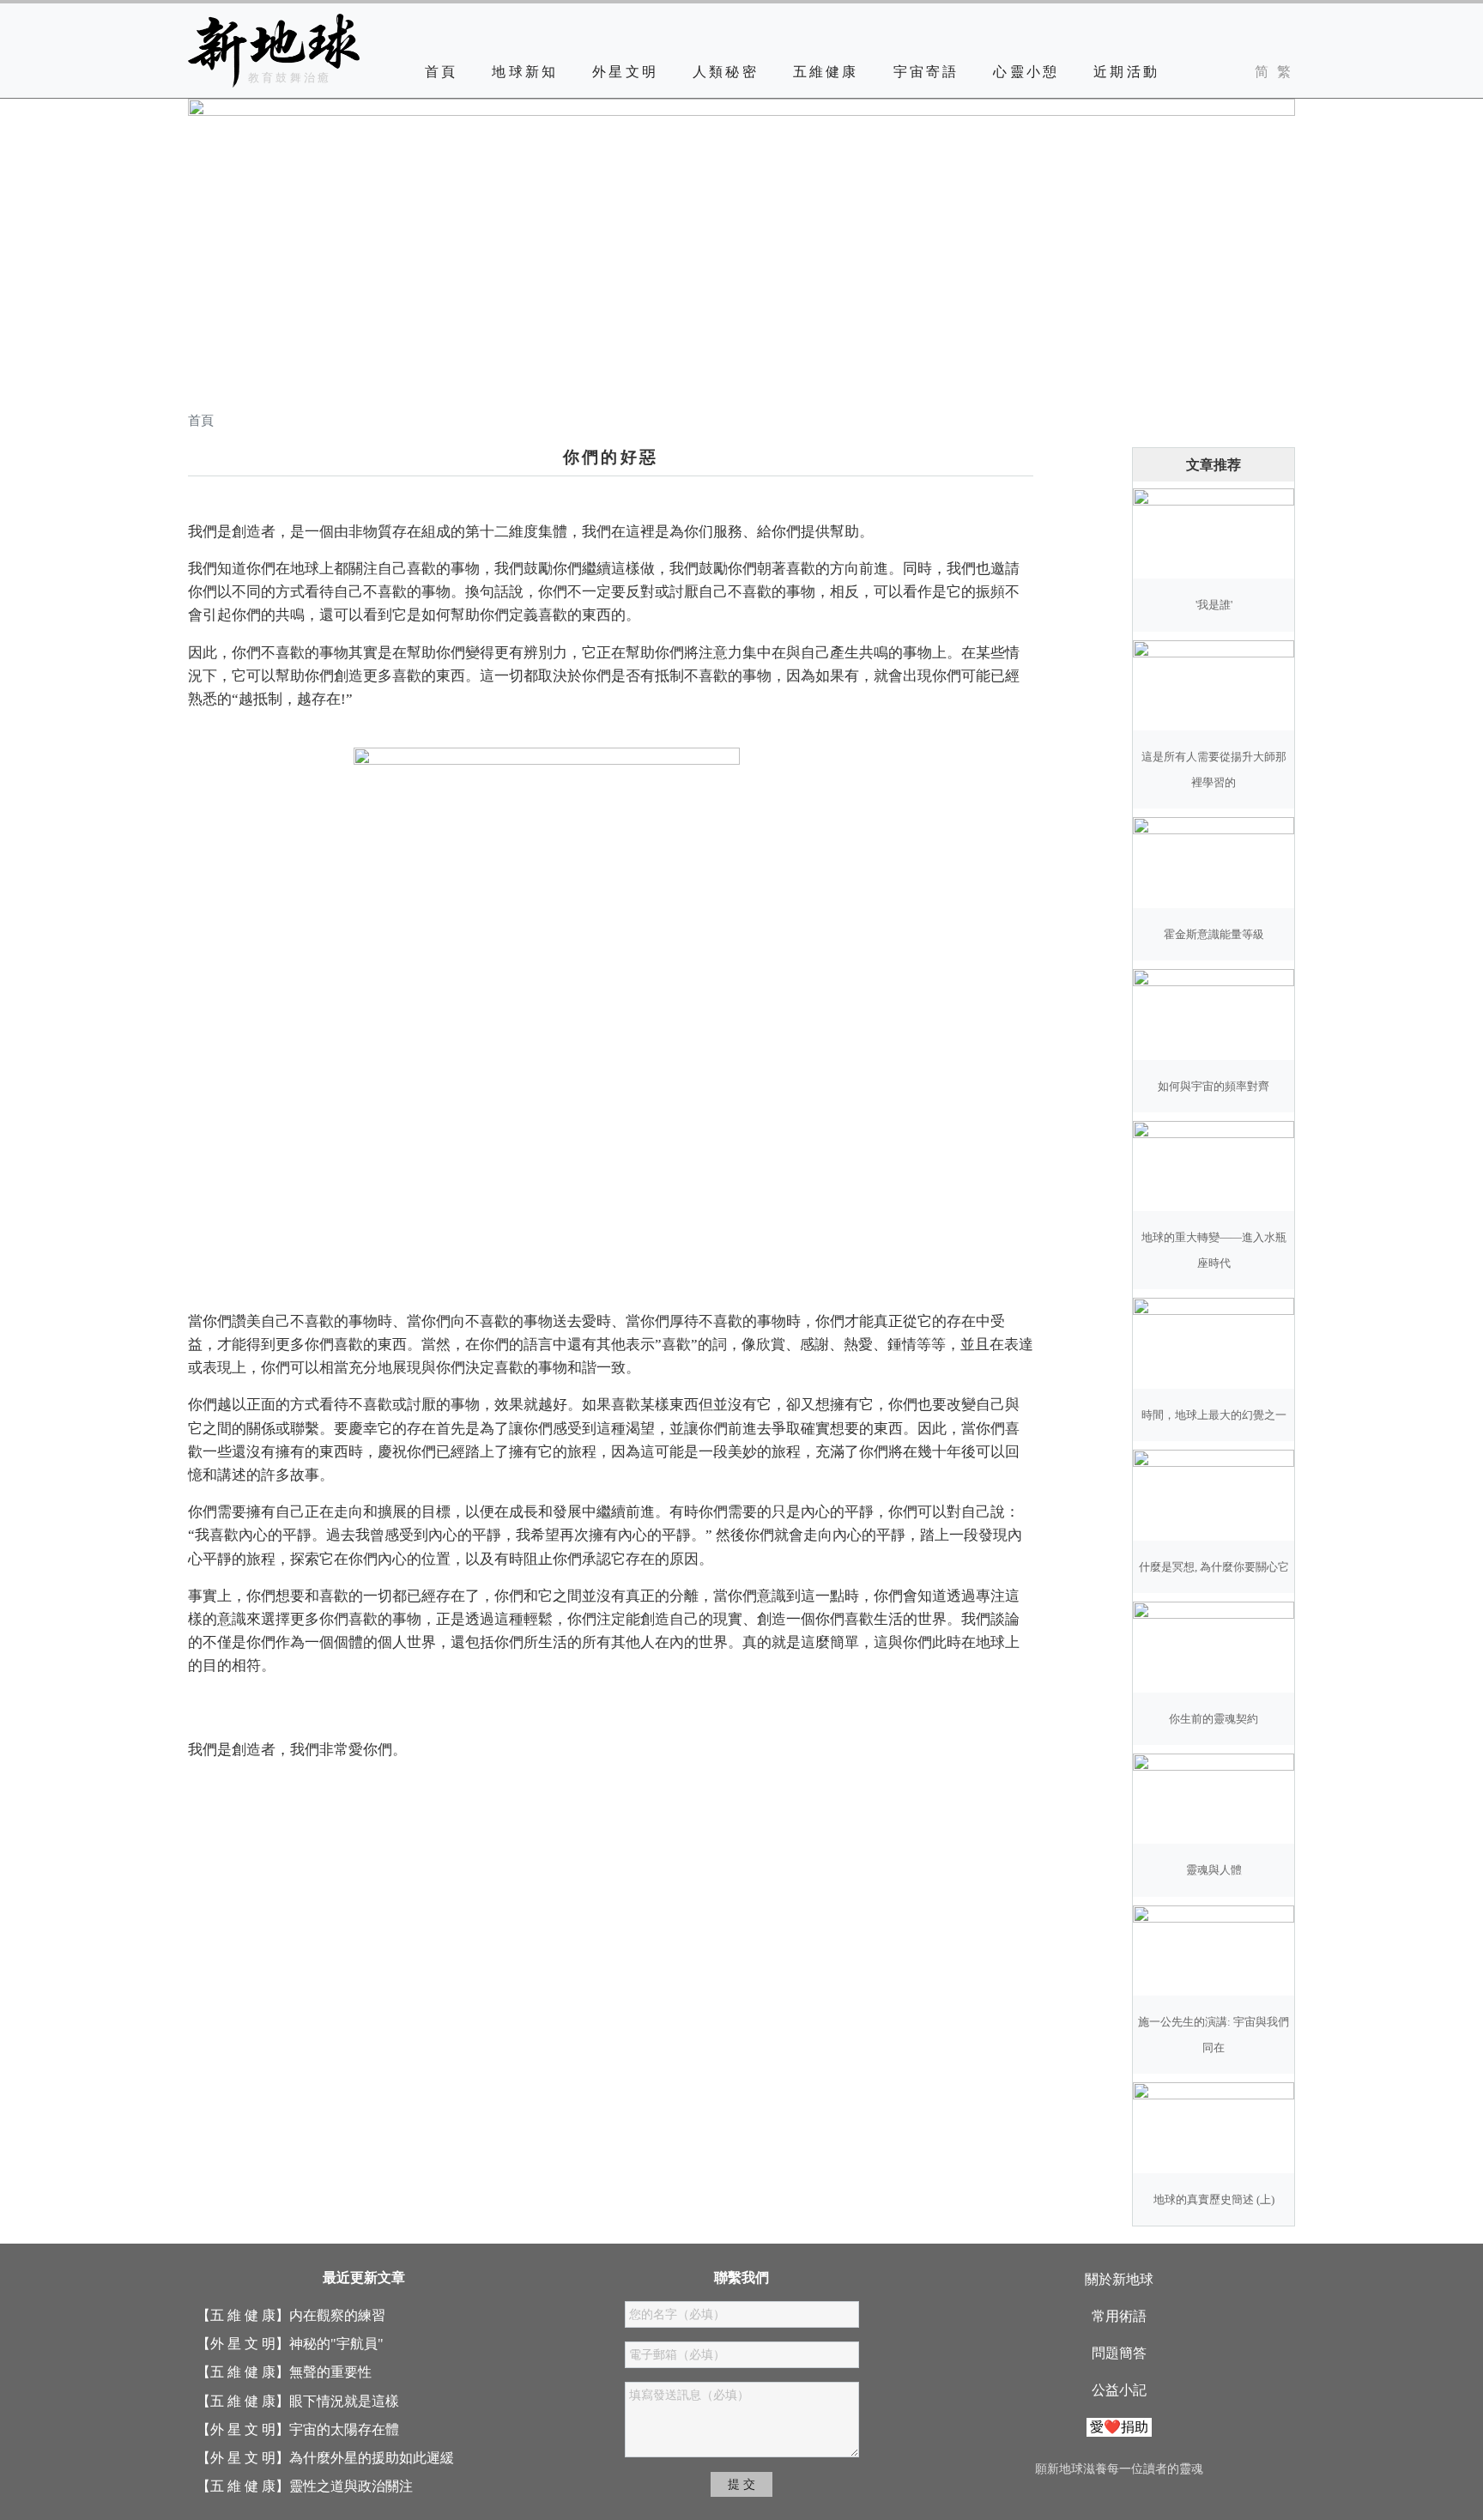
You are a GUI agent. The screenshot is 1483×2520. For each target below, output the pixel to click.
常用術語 (1119, 2316)
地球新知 (525, 72)
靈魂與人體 (1214, 1870)
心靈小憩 (1026, 72)
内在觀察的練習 (337, 2315)
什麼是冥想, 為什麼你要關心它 (1214, 1567)
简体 (1262, 72)
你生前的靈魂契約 (1214, 1719)
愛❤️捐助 (1119, 2427)
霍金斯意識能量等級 (1214, 935)
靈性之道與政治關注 (351, 2486)
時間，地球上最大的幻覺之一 (1214, 1415)
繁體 (1284, 72)
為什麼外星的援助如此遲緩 (372, 2458)
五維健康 (826, 72)
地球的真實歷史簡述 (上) (1214, 2200)
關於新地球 (1119, 2279)
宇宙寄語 (926, 72)
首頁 (441, 72)
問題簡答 (1119, 2353)
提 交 (741, 2484)
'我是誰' (1214, 605)
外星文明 (625, 72)
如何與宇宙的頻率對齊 (1214, 1087)
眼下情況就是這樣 (344, 2401)
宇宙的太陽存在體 (344, 2429)
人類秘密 (726, 72)
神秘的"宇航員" (336, 2344)
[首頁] (274, 51)
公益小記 (1119, 2390)
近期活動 (1126, 72)
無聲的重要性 (330, 2372)
